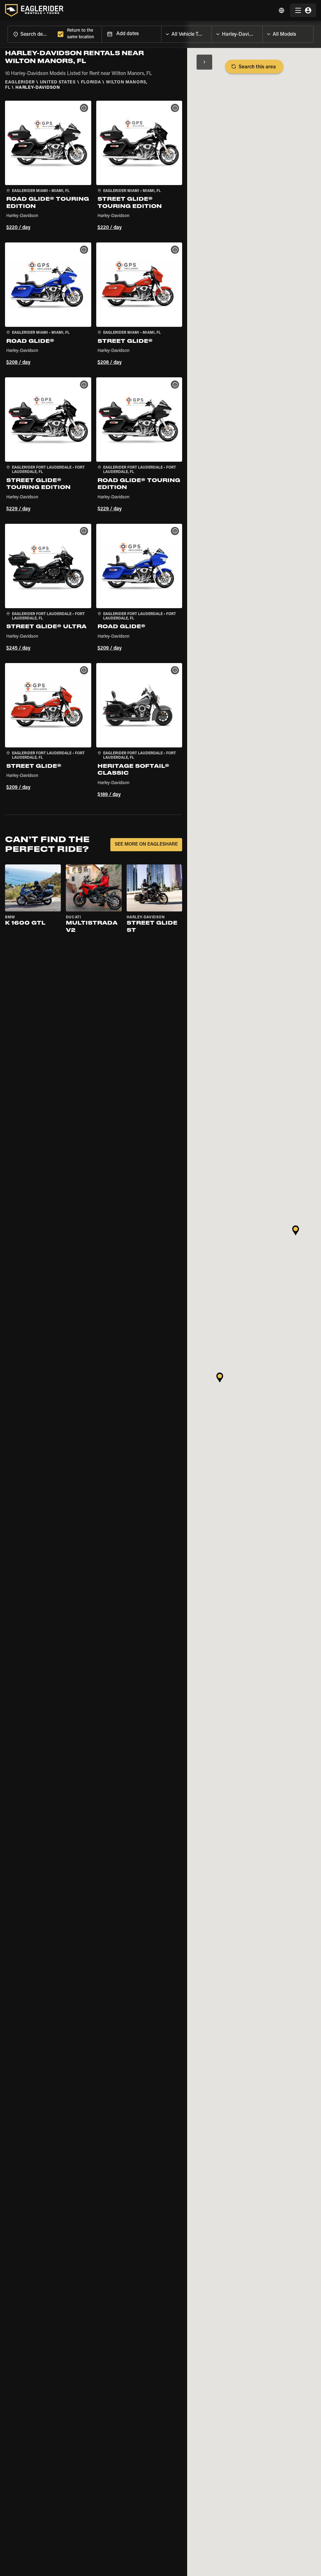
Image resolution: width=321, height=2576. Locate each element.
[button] (48, 167)
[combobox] (31, 34)
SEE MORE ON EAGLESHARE (146, 845)
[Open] (212, 33)
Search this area (257, 67)
